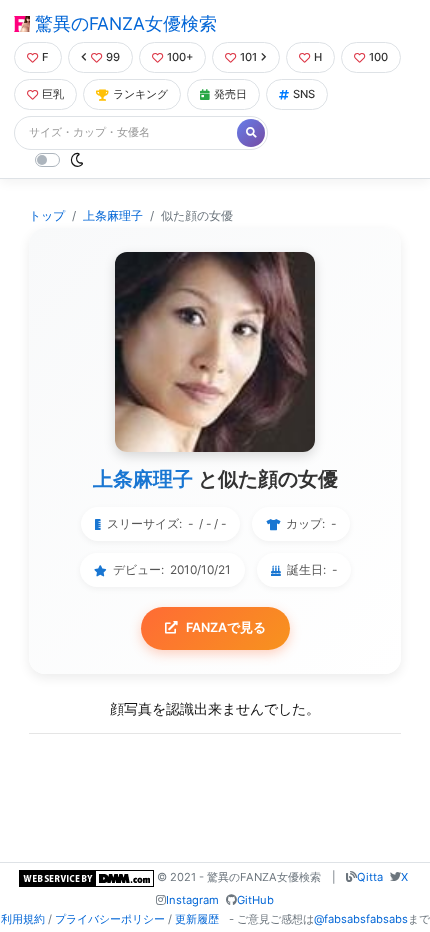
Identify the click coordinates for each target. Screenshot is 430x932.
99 (113, 57)
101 (248, 57)
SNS (304, 94)
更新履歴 (197, 919)
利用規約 (23, 919)
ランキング (140, 94)
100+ (180, 57)
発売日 (230, 94)
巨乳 (53, 94)
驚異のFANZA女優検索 (123, 23)
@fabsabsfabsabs (361, 919)
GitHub (255, 900)
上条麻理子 (113, 215)
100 (378, 57)
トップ (47, 215)
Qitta (370, 877)
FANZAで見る (226, 627)
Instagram (192, 900)
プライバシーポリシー (110, 919)
